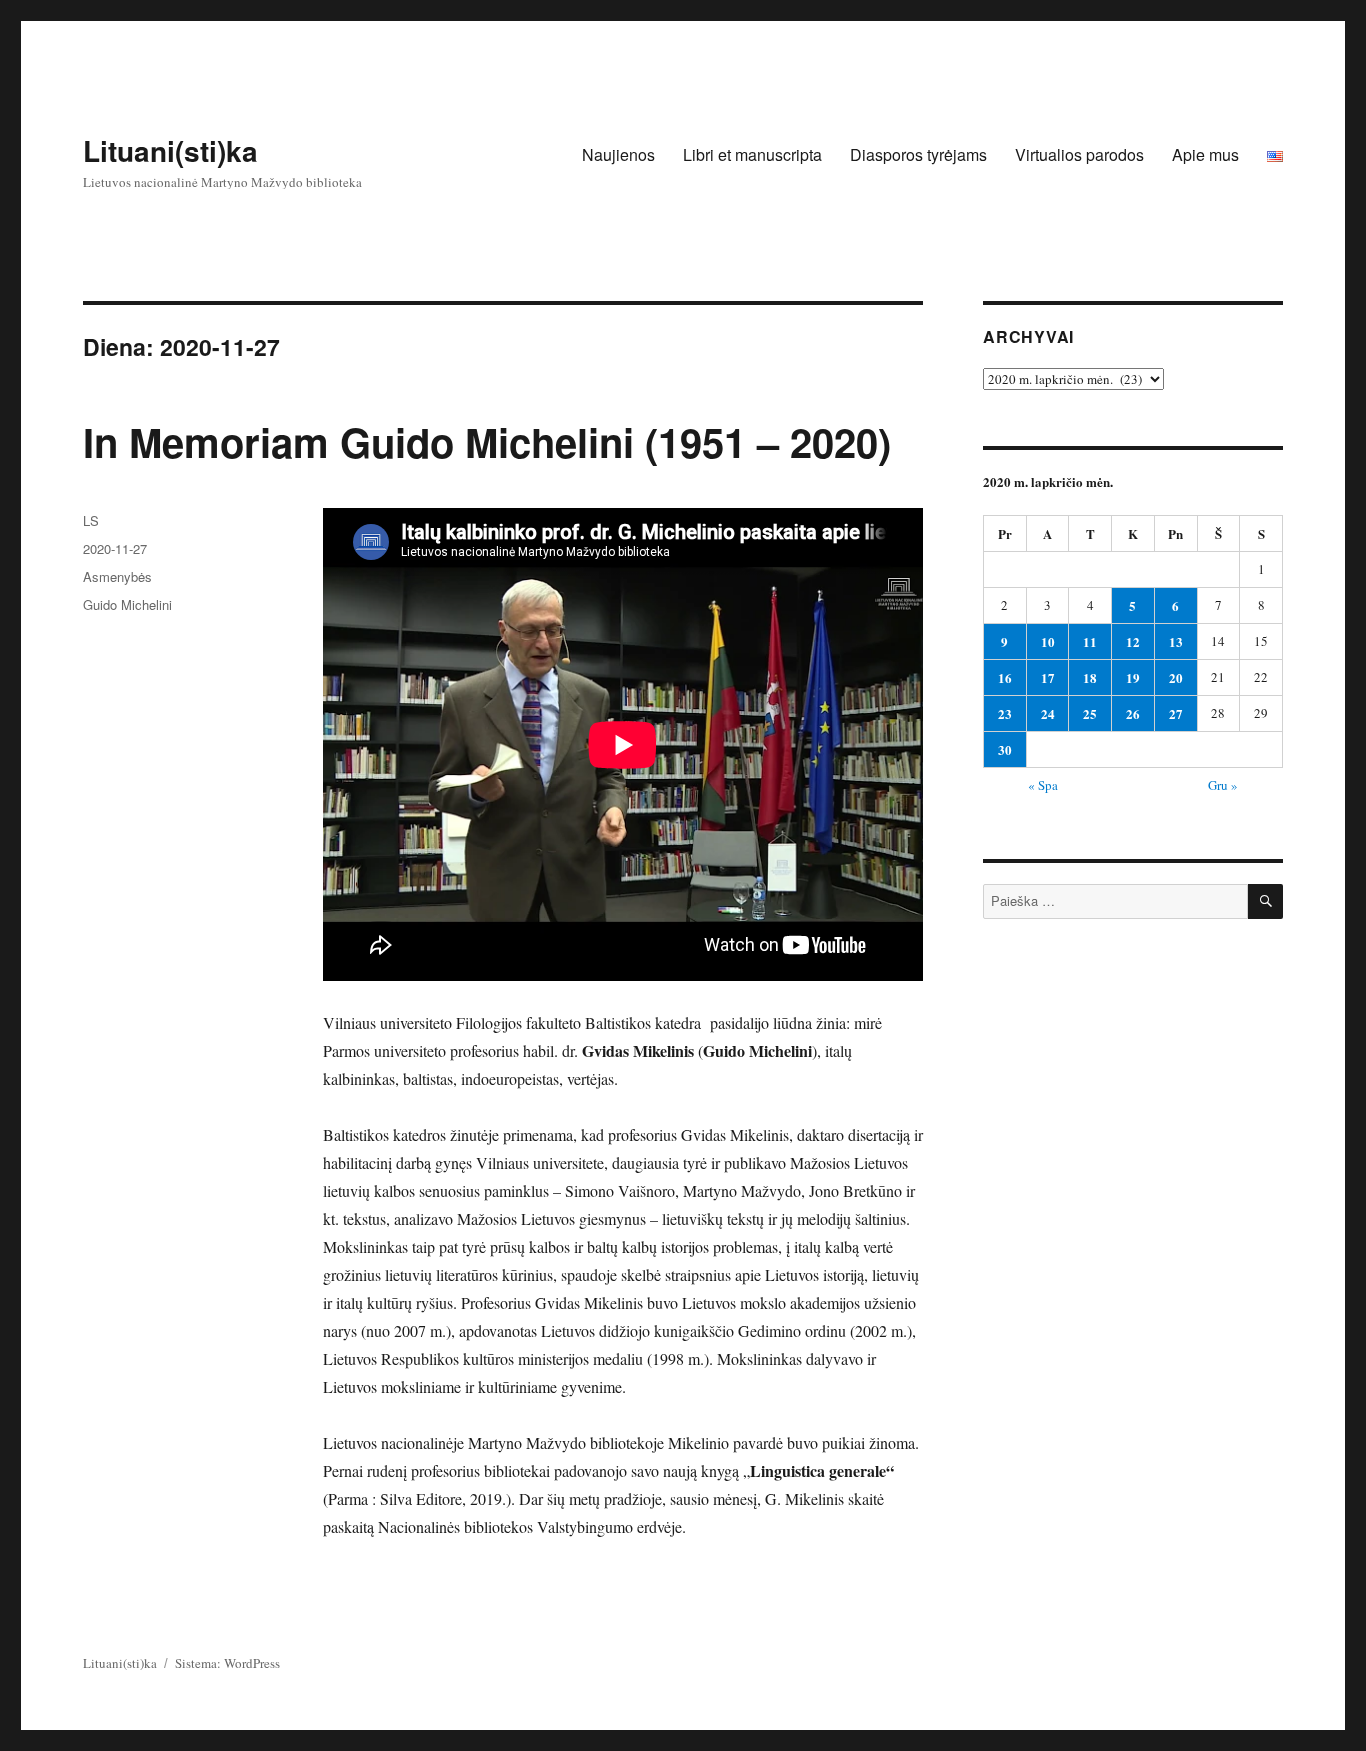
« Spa (1043, 785)
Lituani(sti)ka (170, 150)
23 (1005, 713)
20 (1176, 677)
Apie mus (1205, 154)
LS (91, 520)
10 (1048, 641)
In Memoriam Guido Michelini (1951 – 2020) (487, 441)
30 (1005, 749)
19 (1133, 677)
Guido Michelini (127, 604)
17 (1048, 677)
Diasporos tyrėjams (918, 154)
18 (1090, 677)
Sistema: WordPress (227, 1663)
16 (1005, 677)
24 (1048, 713)
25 (1090, 713)
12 (1133, 641)
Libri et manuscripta (752, 154)
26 (1133, 713)
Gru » (1223, 785)
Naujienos (618, 154)
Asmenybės (117, 576)
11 (1090, 641)
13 (1176, 641)
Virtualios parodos (1079, 154)
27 (1176, 713)
